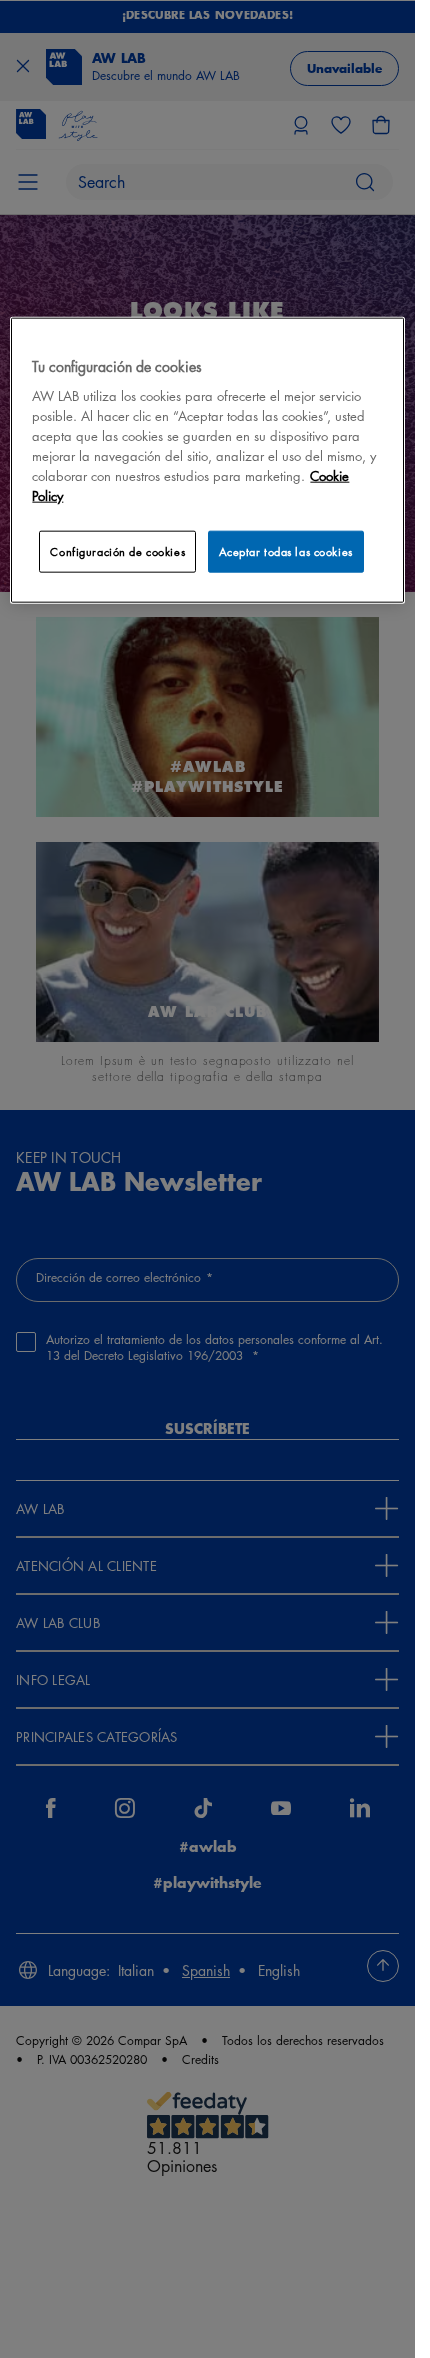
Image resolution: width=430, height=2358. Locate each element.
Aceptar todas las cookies (286, 551)
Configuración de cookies (117, 551)
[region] (207, 459)
